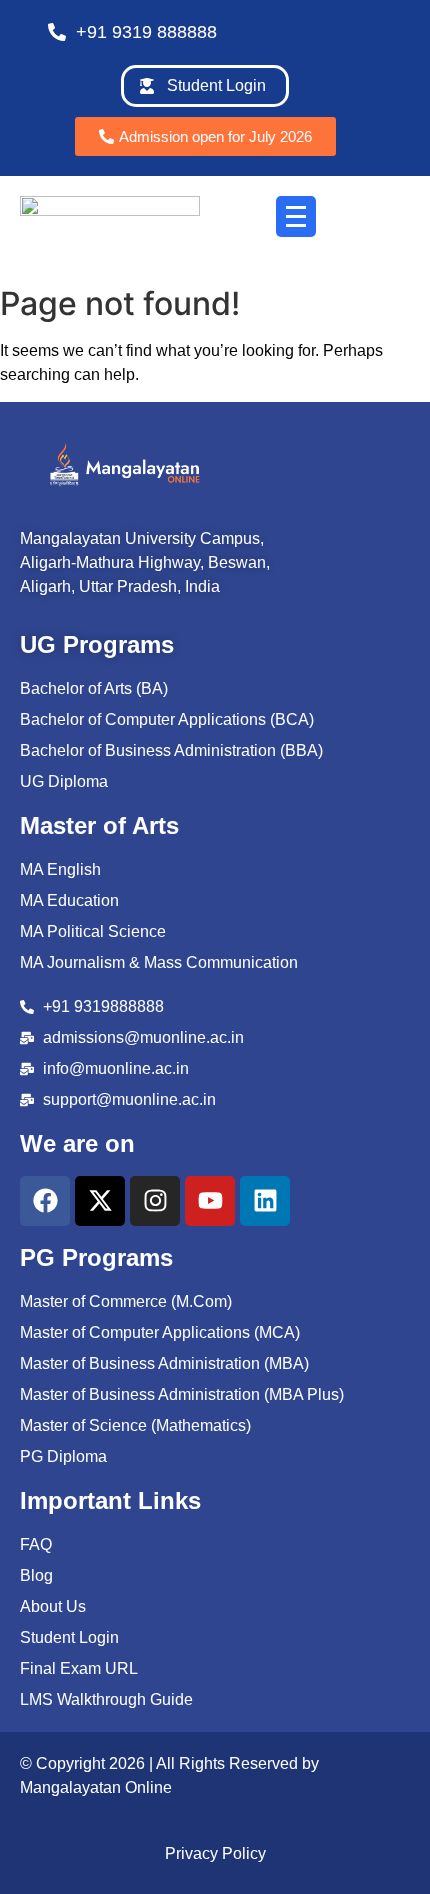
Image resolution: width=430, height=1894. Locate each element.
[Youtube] (210, 1201)
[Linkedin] (265, 1201)
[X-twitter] (100, 1201)
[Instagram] (155, 1201)
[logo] (125, 464)
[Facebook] (45, 1201)
